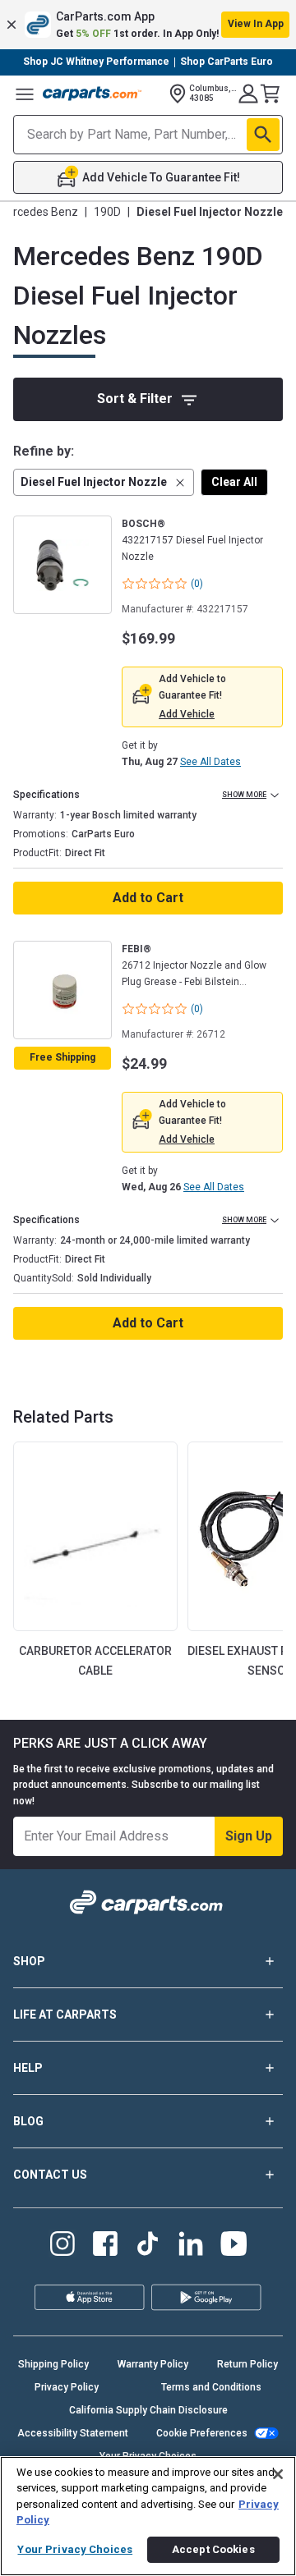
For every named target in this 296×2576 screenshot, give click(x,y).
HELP (28, 2068)
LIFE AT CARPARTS (65, 2015)
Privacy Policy (67, 2387)
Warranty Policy (153, 2364)
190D (107, 212)
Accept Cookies (213, 2549)
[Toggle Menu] (25, 94)
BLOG (28, 2121)
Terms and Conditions (211, 2387)
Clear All (234, 482)
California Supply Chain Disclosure (148, 2410)
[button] (148, 25)
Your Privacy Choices (75, 2549)
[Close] (278, 2474)
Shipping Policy (53, 2364)
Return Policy (247, 2364)
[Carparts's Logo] (92, 94)
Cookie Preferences (202, 2433)
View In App (256, 24)
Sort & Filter (135, 399)
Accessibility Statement (73, 2433)
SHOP (29, 1961)
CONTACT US (50, 2175)
